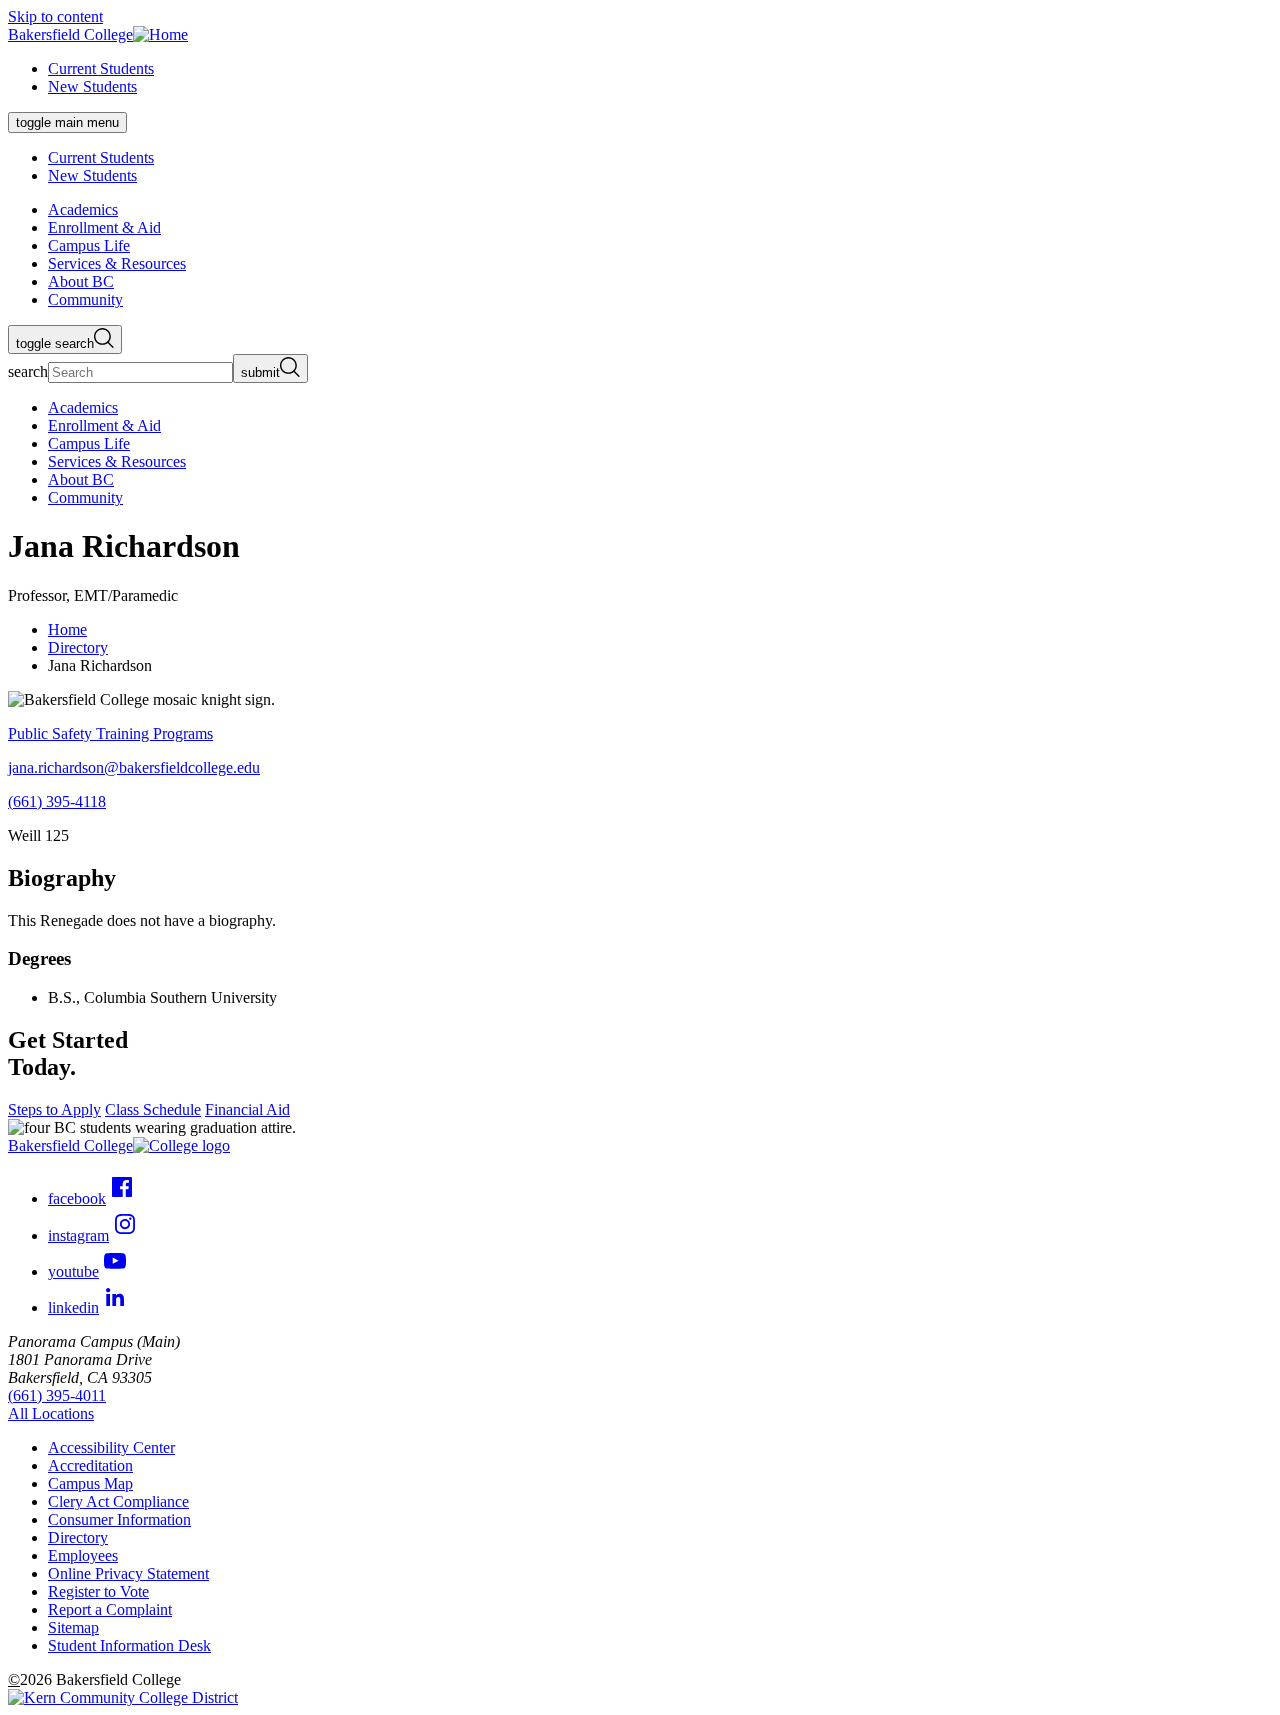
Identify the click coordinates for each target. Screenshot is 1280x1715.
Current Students (101, 68)
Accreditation (90, 1465)
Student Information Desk (129, 1645)
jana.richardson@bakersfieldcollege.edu (134, 767)
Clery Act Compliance (118, 1501)
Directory (78, 647)
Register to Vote (98, 1591)
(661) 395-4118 (57, 801)
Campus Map (90, 1483)
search (28, 371)
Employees (83, 1555)
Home (67, 629)
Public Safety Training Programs (110, 733)
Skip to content (55, 16)
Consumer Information (119, 1519)
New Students (92, 86)
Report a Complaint (110, 1609)
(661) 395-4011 (57, 1395)
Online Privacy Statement (128, 1573)
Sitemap (73, 1627)
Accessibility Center (111, 1447)
